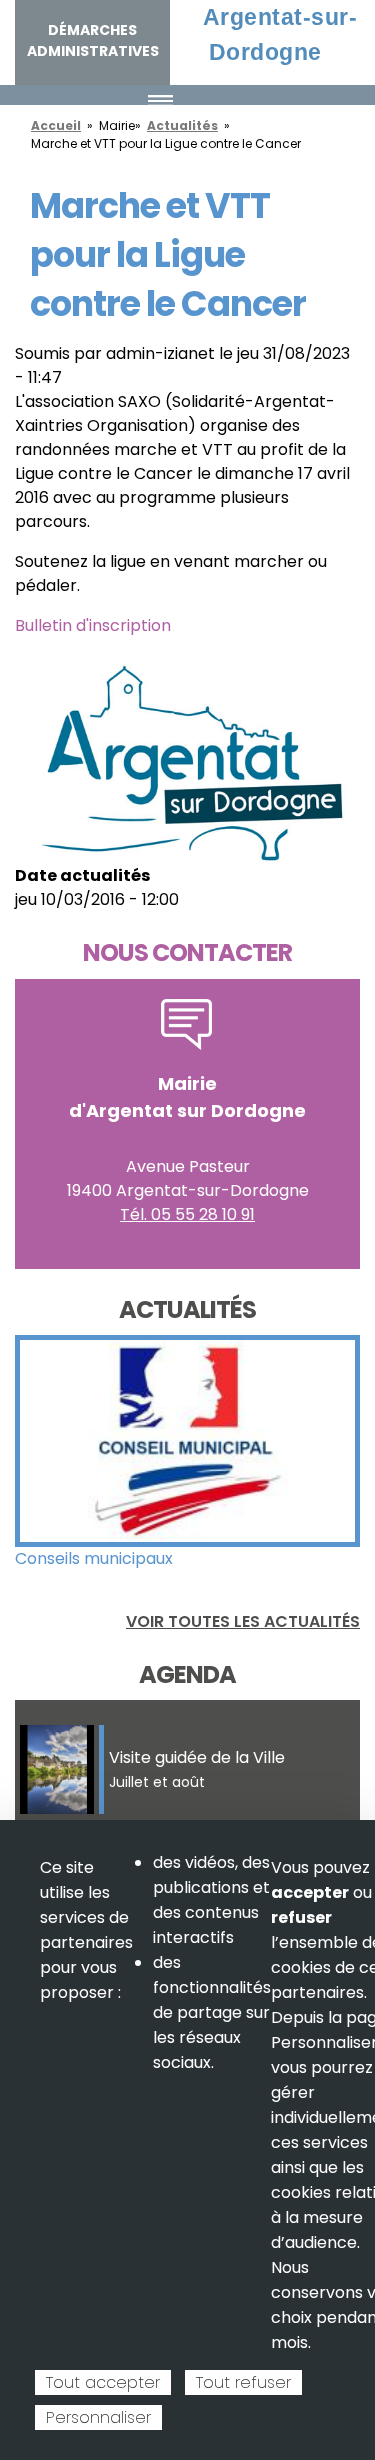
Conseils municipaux (94, 1558)
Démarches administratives (93, 40)
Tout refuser (243, 2382)
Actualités (182, 125)
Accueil (56, 125)
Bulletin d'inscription (93, 625)
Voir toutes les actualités (243, 1621)
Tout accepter (103, 2382)
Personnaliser (98, 2417)
